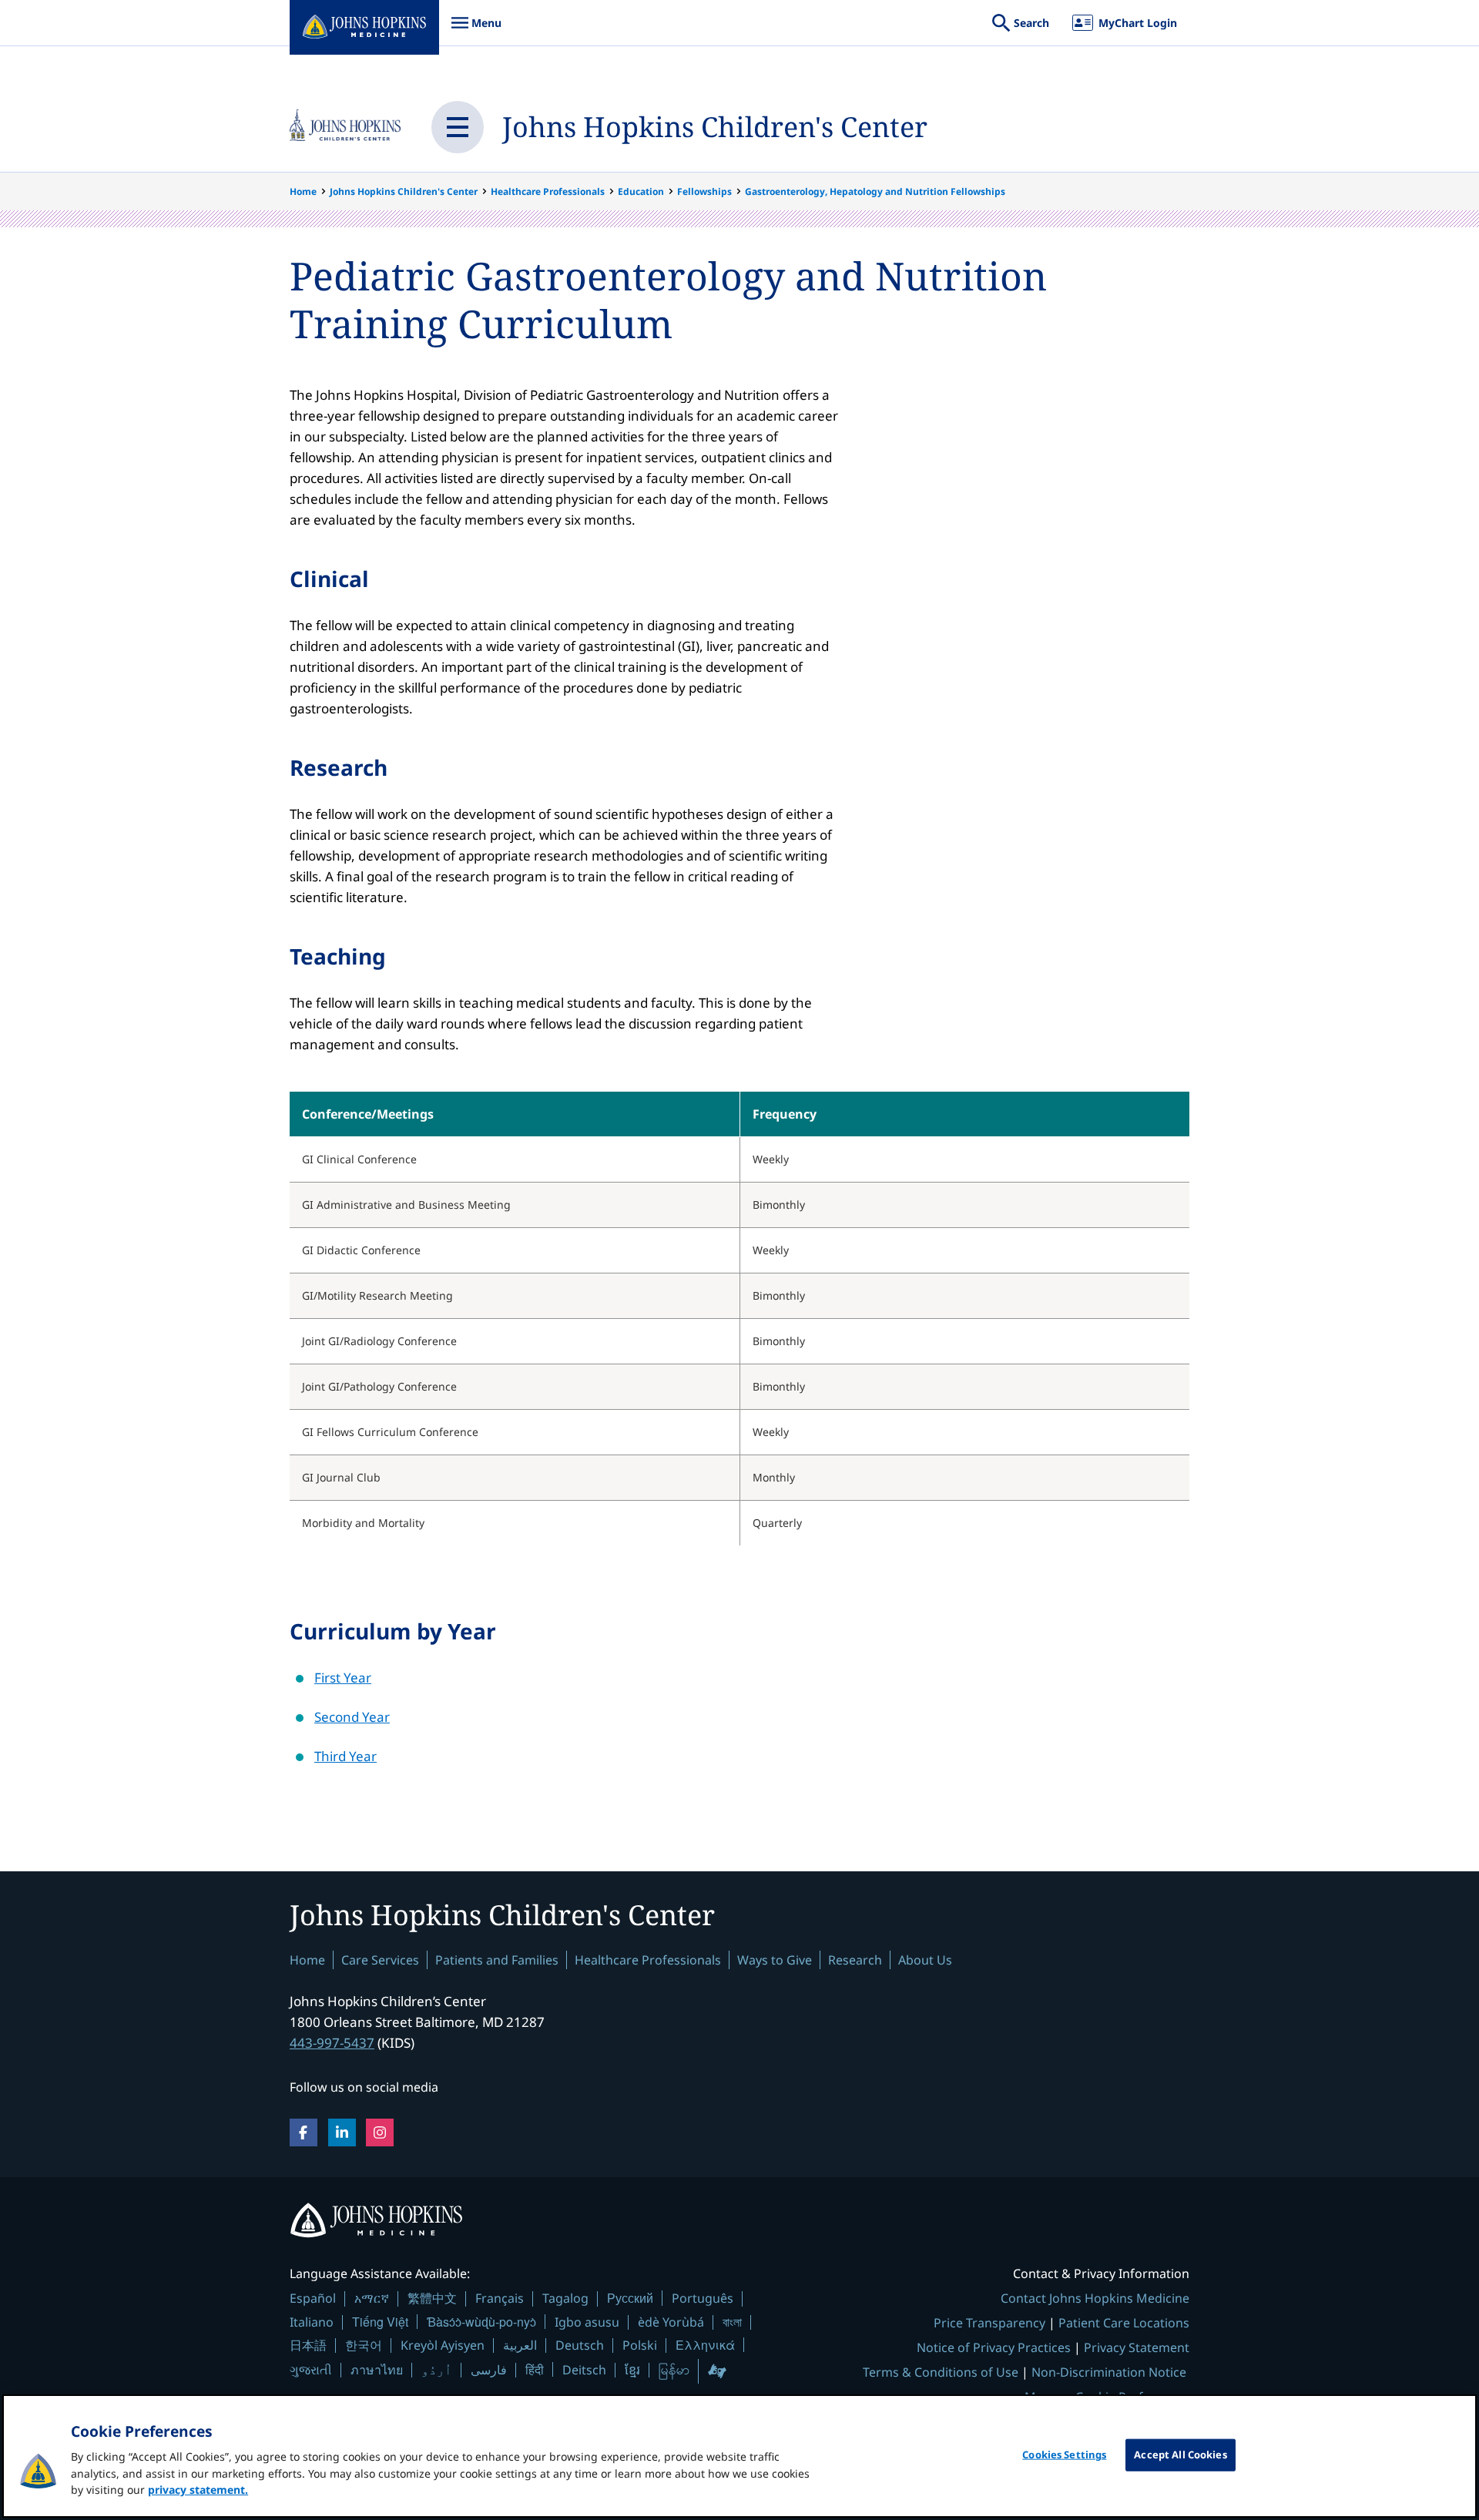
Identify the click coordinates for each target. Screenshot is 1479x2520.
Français (500, 2298)
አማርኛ (372, 2298)
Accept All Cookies (1180, 2455)
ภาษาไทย (377, 2370)
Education (641, 191)
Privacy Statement (1137, 2347)
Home (303, 191)
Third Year (345, 1756)
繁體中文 (432, 2298)
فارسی (489, 2370)
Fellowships (704, 191)
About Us (925, 1960)
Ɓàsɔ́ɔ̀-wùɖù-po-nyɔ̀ (481, 2322)
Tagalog (565, 2298)
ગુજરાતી (311, 2370)
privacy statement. (198, 2490)
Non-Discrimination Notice (1109, 2372)
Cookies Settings (1064, 2455)
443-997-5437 (332, 2043)
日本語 (308, 2345)
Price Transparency (989, 2323)
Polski (640, 2345)
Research (855, 1960)
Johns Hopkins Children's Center (715, 127)
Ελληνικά (705, 2345)
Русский (630, 2298)
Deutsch (580, 2345)
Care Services (380, 1960)
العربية (520, 2345)
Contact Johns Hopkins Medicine (1095, 2298)
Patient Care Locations (1124, 2323)
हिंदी (535, 2369)
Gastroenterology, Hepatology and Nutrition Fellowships (875, 191)
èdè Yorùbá (671, 2322)
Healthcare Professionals (548, 191)
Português (703, 2298)
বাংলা (732, 2322)
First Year (343, 1678)
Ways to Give (775, 1960)
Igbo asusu (587, 2322)
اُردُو (437, 2370)
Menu (476, 30)
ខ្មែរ (632, 2370)
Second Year (352, 1717)
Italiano (312, 2322)
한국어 (364, 2345)
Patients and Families (497, 1960)
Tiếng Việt (380, 2322)
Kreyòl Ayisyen (443, 2345)
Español (313, 2298)
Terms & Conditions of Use (941, 2372)
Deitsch (584, 2370)
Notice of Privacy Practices (994, 2347)
